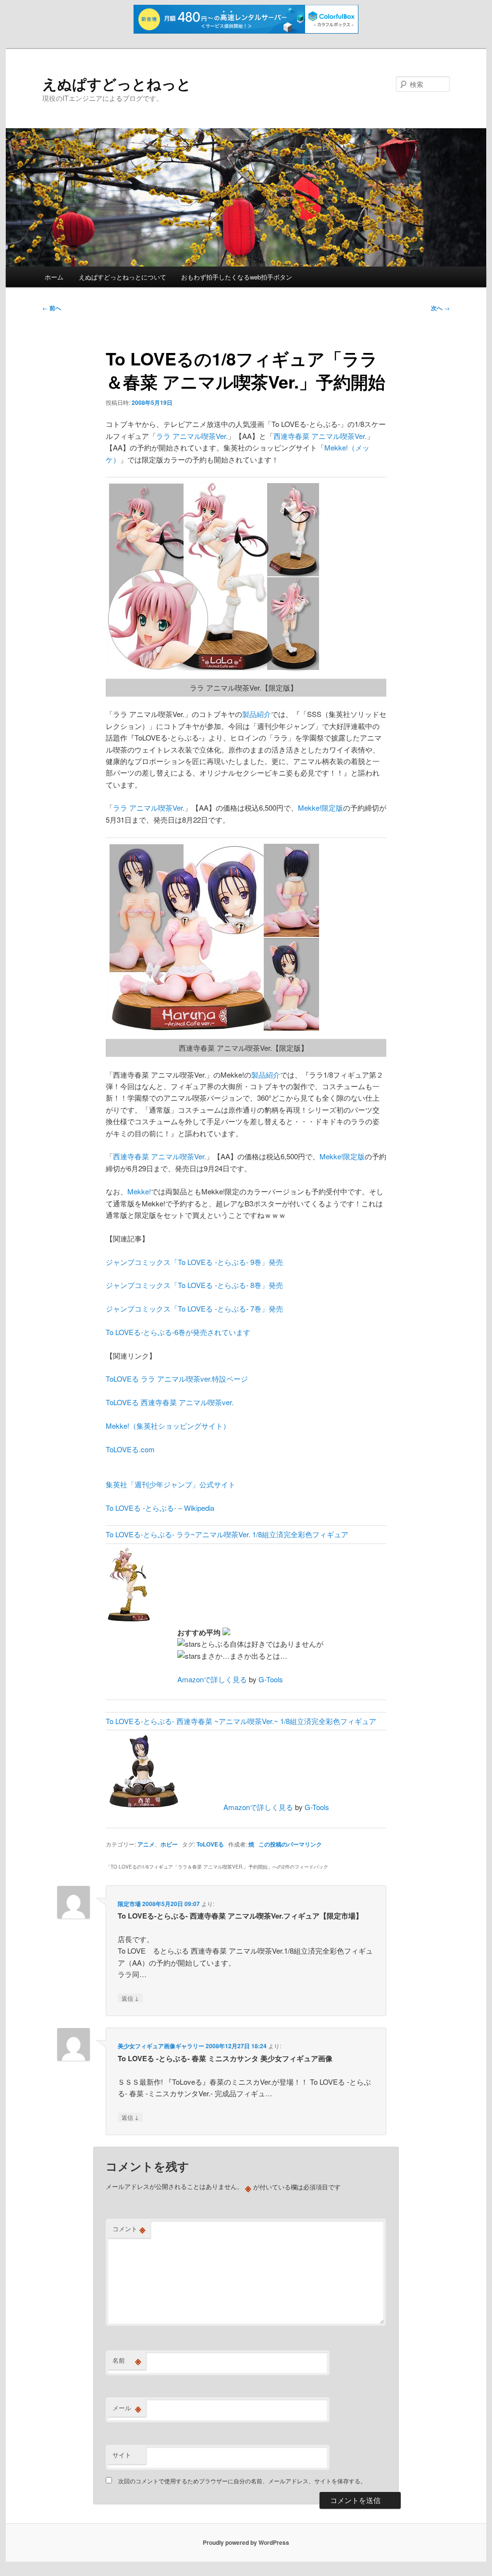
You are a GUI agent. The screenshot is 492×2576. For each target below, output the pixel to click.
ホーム (54, 277)
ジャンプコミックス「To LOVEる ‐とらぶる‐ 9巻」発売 (194, 1262)
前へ (52, 308)
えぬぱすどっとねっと (117, 83)
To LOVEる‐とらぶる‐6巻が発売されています (178, 1332)
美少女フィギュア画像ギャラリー (161, 2046)
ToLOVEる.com (130, 1449)
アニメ (146, 1844)
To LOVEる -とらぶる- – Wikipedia (160, 1508)
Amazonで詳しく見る (212, 1679)
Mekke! (139, 1191)
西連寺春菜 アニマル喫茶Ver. (320, 436)
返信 (130, 1998)
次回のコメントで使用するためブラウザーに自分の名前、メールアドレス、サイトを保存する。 (242, 2481)
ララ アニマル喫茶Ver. (192, 436)
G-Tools (271, 1679)
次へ (440, 308)
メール (127, 2408)
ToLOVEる (210, 1844)
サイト (122, 2455)
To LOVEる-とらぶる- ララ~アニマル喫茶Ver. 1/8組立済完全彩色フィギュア (227, 1534)
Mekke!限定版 (320, 808)
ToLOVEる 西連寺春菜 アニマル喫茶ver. (170, 1402)
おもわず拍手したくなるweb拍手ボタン (237, 277)
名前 (127, 2360)
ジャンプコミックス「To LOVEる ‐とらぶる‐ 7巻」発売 (194, 1308)
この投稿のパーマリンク (290, 1844)
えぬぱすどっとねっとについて (123, 277)
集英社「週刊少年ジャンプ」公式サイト (171, 1484)
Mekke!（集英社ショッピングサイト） (168, 1426)
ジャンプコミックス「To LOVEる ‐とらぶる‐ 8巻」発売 (194, 1285)
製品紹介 (257, 714)
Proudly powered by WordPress (246, 2542)
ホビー (169, 1844)
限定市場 (129, 1904)
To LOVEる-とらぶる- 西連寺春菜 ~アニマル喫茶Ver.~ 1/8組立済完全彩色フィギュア (241, 1721)
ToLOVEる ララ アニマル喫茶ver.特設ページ (177, 1379)
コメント (129, 2229)
